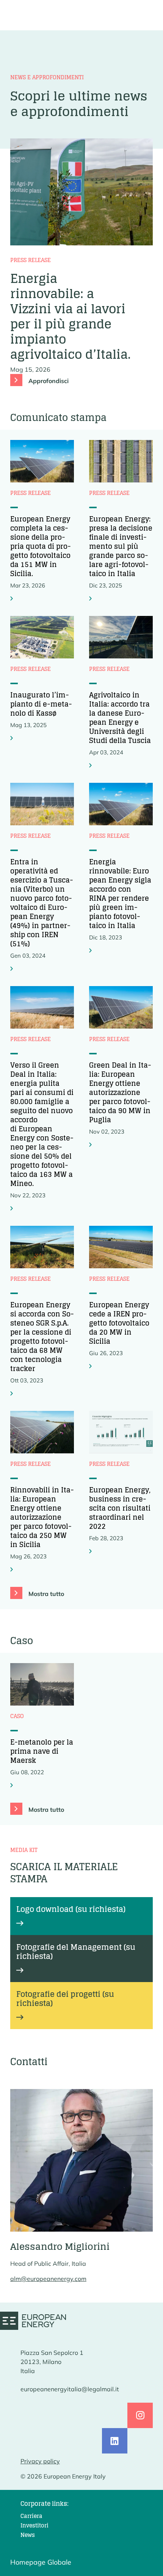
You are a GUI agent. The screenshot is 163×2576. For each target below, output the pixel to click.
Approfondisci (49, 381)
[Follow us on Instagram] (140, 2415)
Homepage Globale (41, 2562)
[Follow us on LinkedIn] (115, 2441)
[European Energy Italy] (33, 2321)
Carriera (31, 2516)
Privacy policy (40, 2461)
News (28, 2535)
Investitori (34, 2525)
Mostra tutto (46, 1594)
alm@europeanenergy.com (48, 2279)
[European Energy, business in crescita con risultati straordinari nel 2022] (91, 1551)
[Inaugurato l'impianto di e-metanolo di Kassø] (13, 738)
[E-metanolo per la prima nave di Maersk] (13, 1785)
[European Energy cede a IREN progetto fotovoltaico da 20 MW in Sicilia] (91, 1366)
